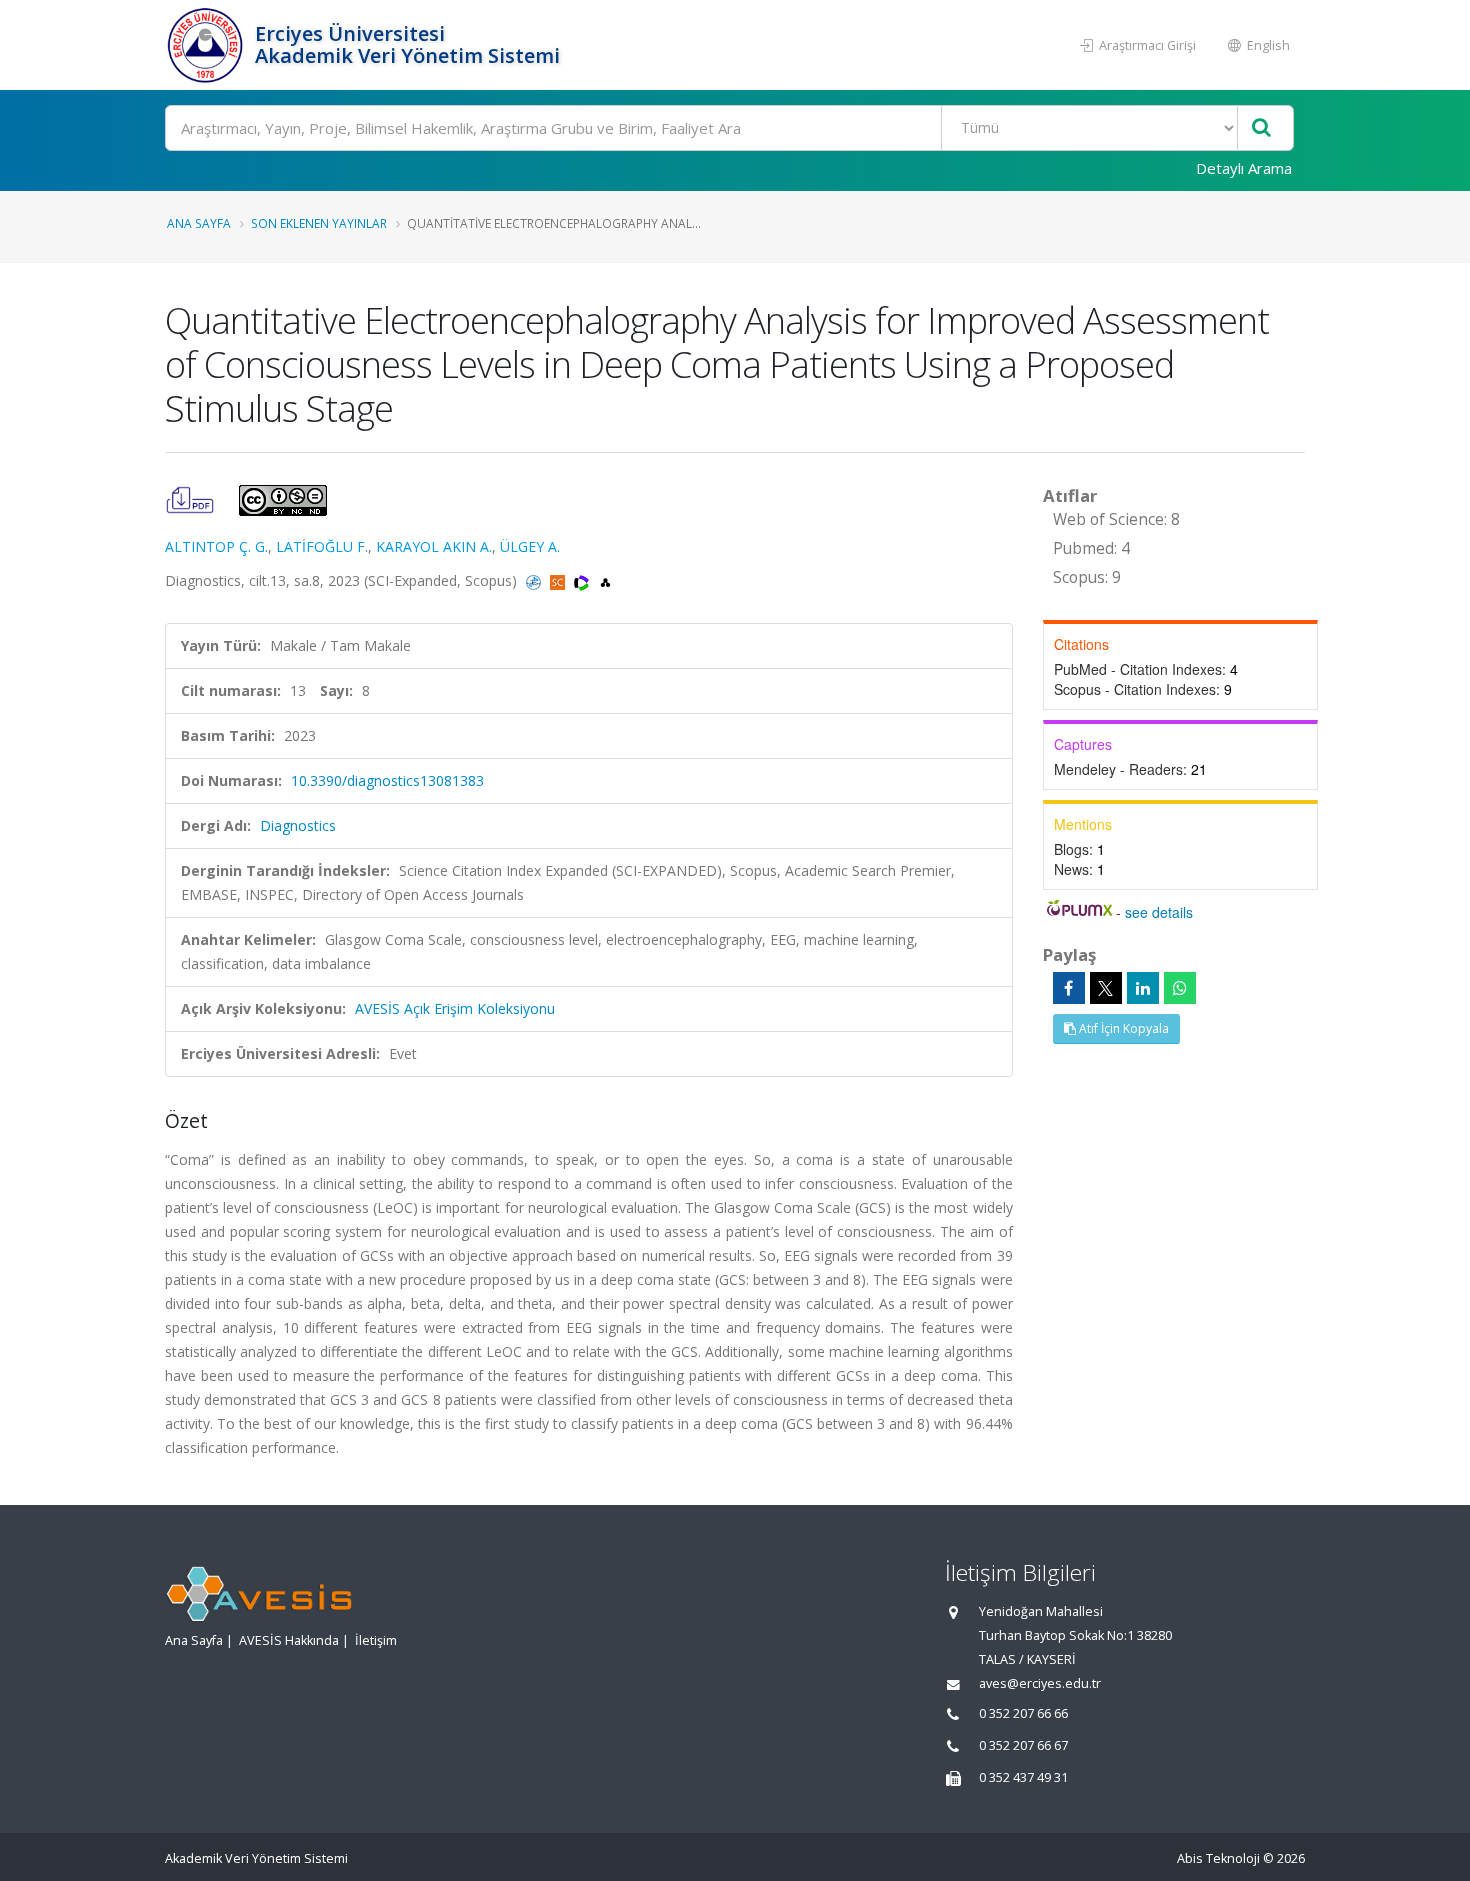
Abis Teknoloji (1218, 1858)
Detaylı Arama (1244, 168)
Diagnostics (298, 825)
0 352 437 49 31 (1023, 1777)
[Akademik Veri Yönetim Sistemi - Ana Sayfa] (207, 45)
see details (1159, 912)
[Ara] (1261, 128)
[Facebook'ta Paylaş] (1069, 988)
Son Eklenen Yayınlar (319, 223)
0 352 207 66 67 (1023, 1745)
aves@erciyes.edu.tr (1040, 1683)
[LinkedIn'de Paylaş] (1143, 988)
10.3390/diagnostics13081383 (387, 780)
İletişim (376, 1640)
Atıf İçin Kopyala (1122, 1028)
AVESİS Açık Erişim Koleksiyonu (455, 1008)
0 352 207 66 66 (1023, 1713)
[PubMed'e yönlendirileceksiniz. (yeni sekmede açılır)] (535, 580)
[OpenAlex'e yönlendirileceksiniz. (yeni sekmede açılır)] (605, 580)
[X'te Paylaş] (1106, 988)
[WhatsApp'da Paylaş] (1180, 988)
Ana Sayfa (199, 223)
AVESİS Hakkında (289, 1640)
